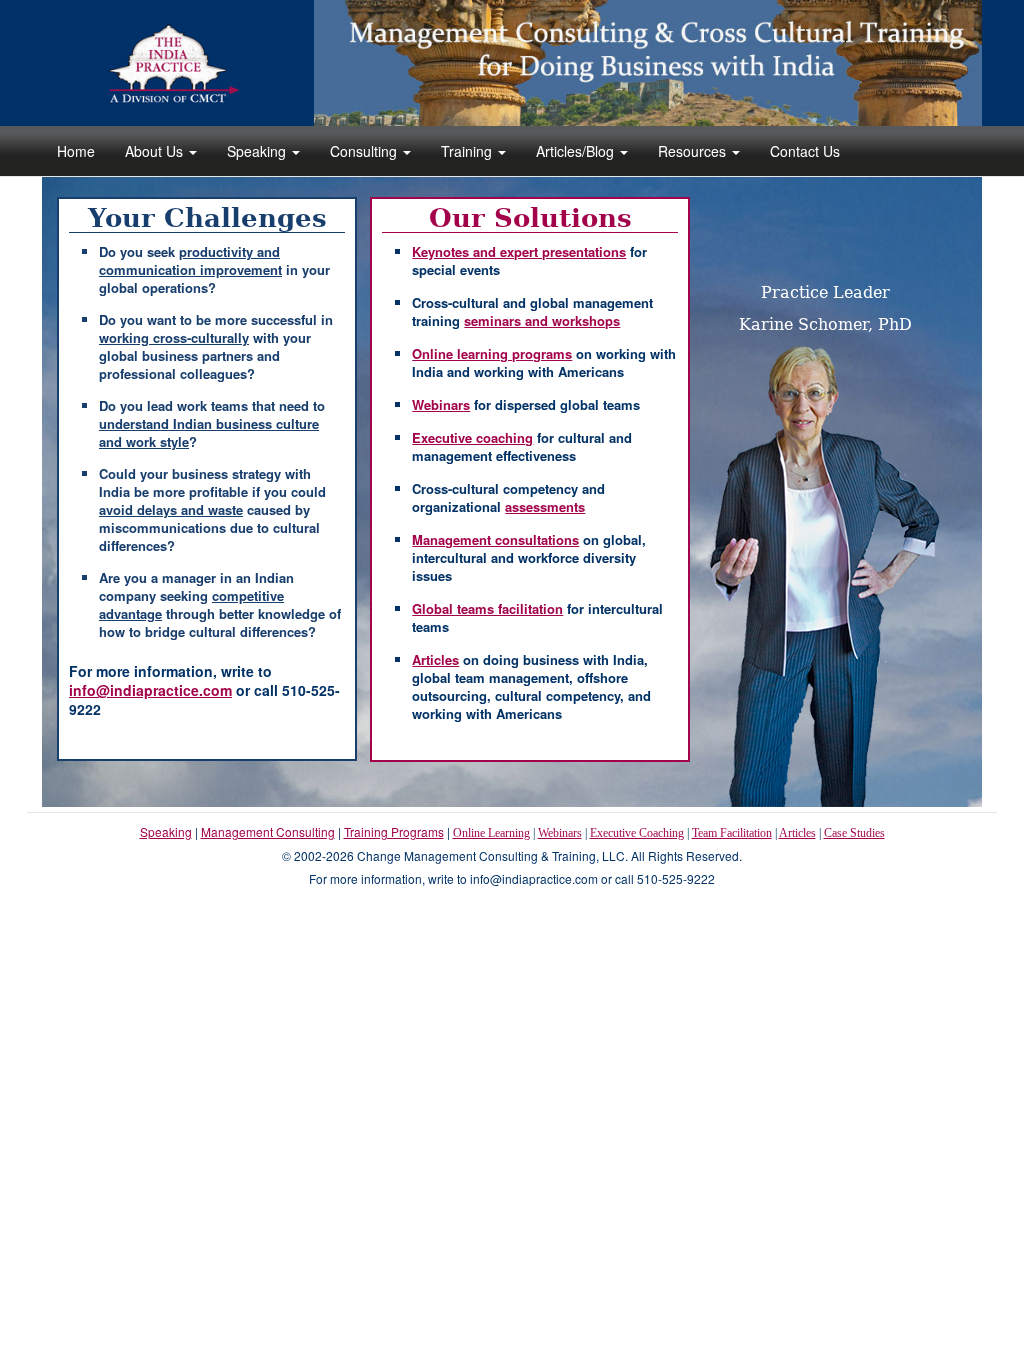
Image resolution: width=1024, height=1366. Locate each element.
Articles (797, 833)
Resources (694, 151)
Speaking (258, 151)
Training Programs (394, 831)
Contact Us (805, 151)
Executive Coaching (637, 833)
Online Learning (491, 833)
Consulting (365, 151)
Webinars (560, 833)
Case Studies (854, 833)
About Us (156, 151)
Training (468, 151)
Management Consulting (268, 831)
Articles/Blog (577, 151)
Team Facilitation (732, 833)
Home (76, 151)
